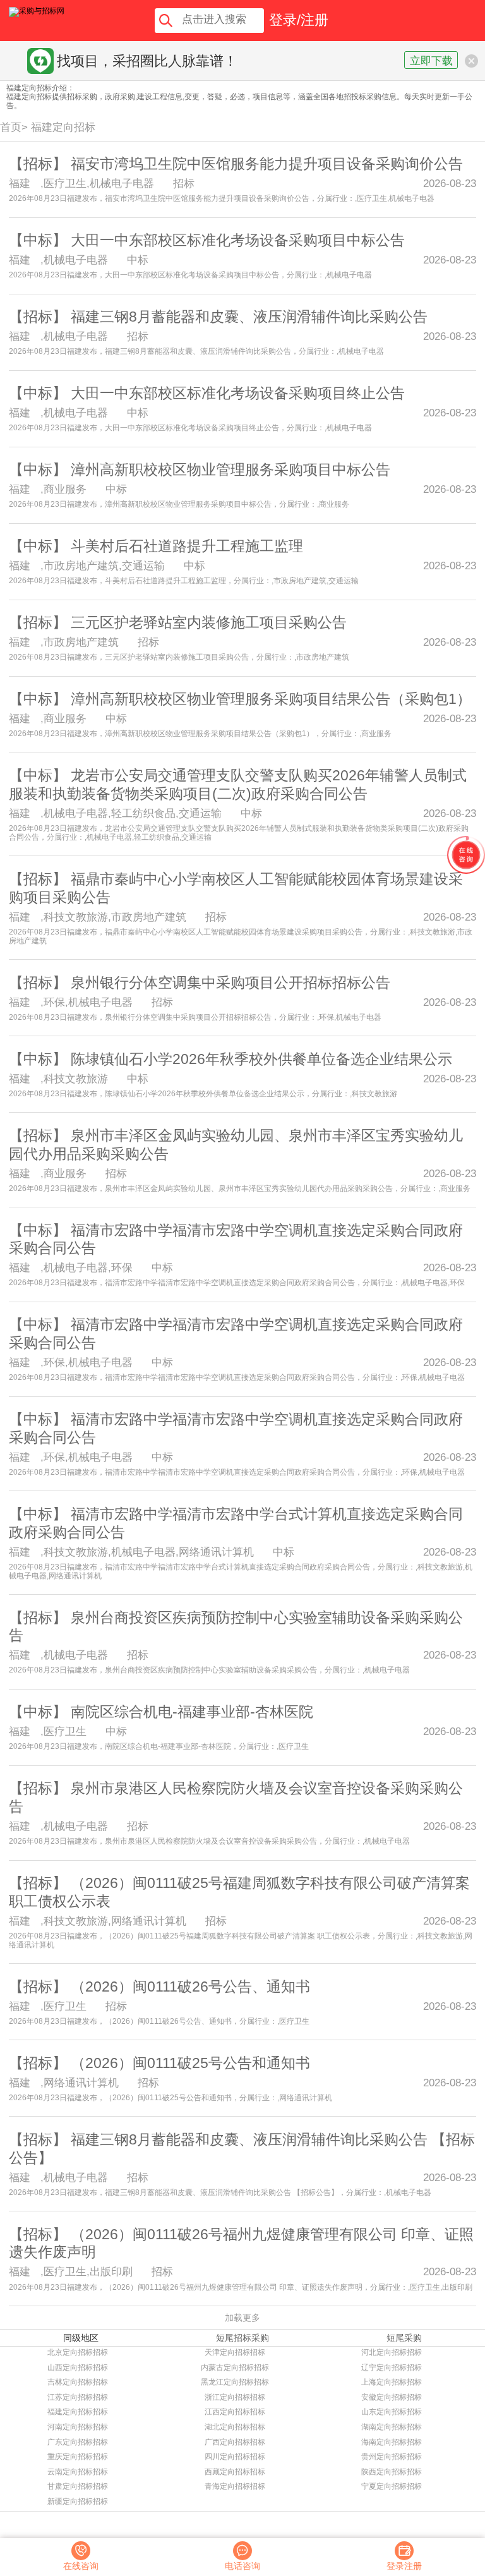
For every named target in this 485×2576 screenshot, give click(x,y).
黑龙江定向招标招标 (235, 2382)
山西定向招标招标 (78, 2367)
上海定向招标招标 (392, 2382)
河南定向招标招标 (78, 2427)
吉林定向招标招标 (78, 2382)
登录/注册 (299, 20)
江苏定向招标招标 (78, 2397)
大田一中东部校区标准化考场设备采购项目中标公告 (238, 240)
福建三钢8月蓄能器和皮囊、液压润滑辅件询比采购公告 (249, 317)
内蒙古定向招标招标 (235, 2367)
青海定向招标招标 (235, 2486)
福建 (20, 183)
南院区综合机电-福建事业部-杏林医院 (192, 1712)
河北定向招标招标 (392, 2352)
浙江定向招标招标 (235, 2397)
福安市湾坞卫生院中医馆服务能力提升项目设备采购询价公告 (267, 164)
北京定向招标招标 (78, 2352)
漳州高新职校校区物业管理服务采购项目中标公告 (231, 469)
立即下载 (431, 61)
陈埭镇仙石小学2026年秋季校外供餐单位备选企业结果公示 (261, 1059)
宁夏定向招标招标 (392, 2486)
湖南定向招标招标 (392, 2427)
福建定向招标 (63, 127)
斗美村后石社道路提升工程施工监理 (187, 546)
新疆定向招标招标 (78, 2501)
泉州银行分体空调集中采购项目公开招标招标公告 (231, 983)
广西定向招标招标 (235, 2442)
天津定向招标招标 (235, 2352)
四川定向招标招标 (235, 2457)
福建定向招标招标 (78, 2412)
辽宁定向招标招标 (392, 2367)
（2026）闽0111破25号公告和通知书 (190, 2063)
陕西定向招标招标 (392, 2472)
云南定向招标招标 (78, 2472)
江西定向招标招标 (235, 2412)
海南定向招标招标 (392, 2442)
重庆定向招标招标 (78, 2457)
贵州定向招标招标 (392, 2457)
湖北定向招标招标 (235, 2427)
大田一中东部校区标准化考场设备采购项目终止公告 (238, 393)
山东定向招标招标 (392, 2412)
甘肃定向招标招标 (78, 2486)
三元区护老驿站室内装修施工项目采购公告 (209, 622)
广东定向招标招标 (78, 2442)
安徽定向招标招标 (392, 2397)
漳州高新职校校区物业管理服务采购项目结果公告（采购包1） (271, 699)
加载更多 (242, 2318)
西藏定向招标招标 (235, 2472)
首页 (11, 127)
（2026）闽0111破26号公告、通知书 (190, 1986)
